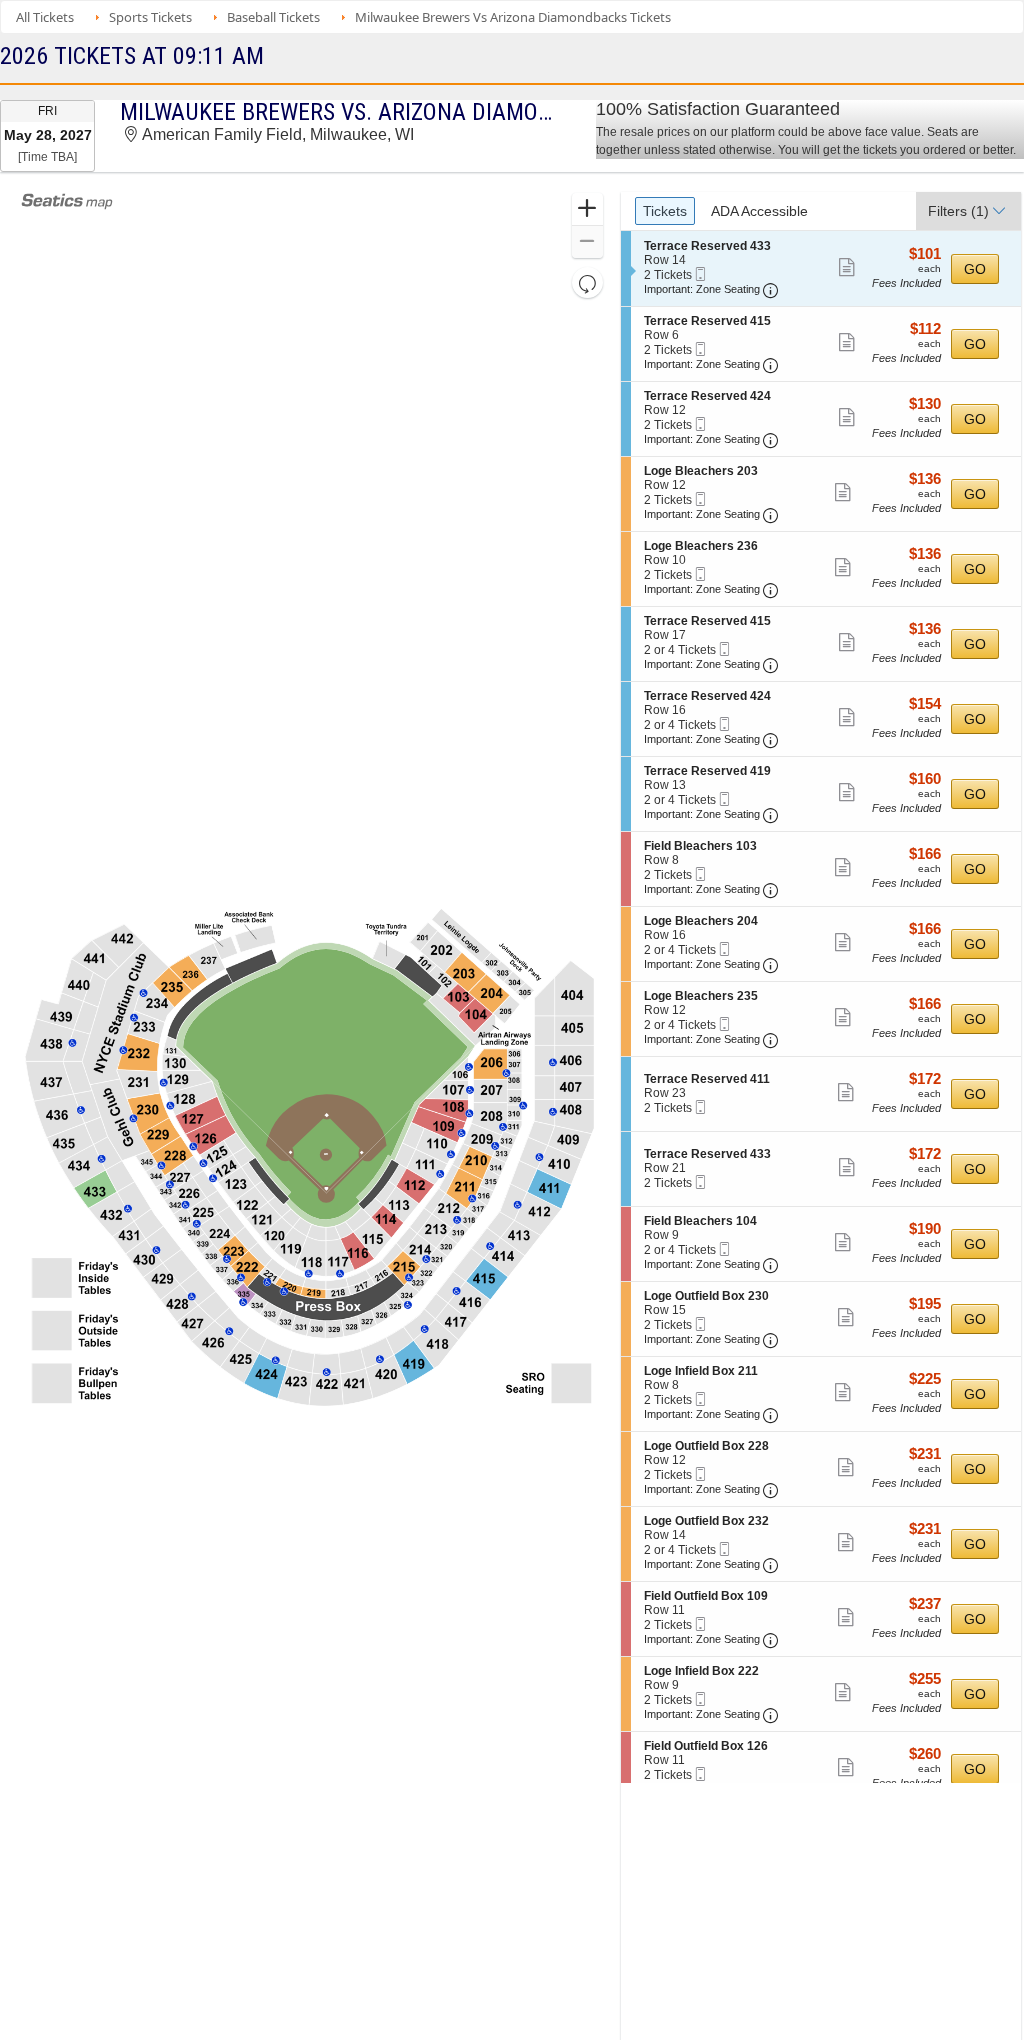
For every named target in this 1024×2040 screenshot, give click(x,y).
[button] (587, 209)
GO (975, 269)
